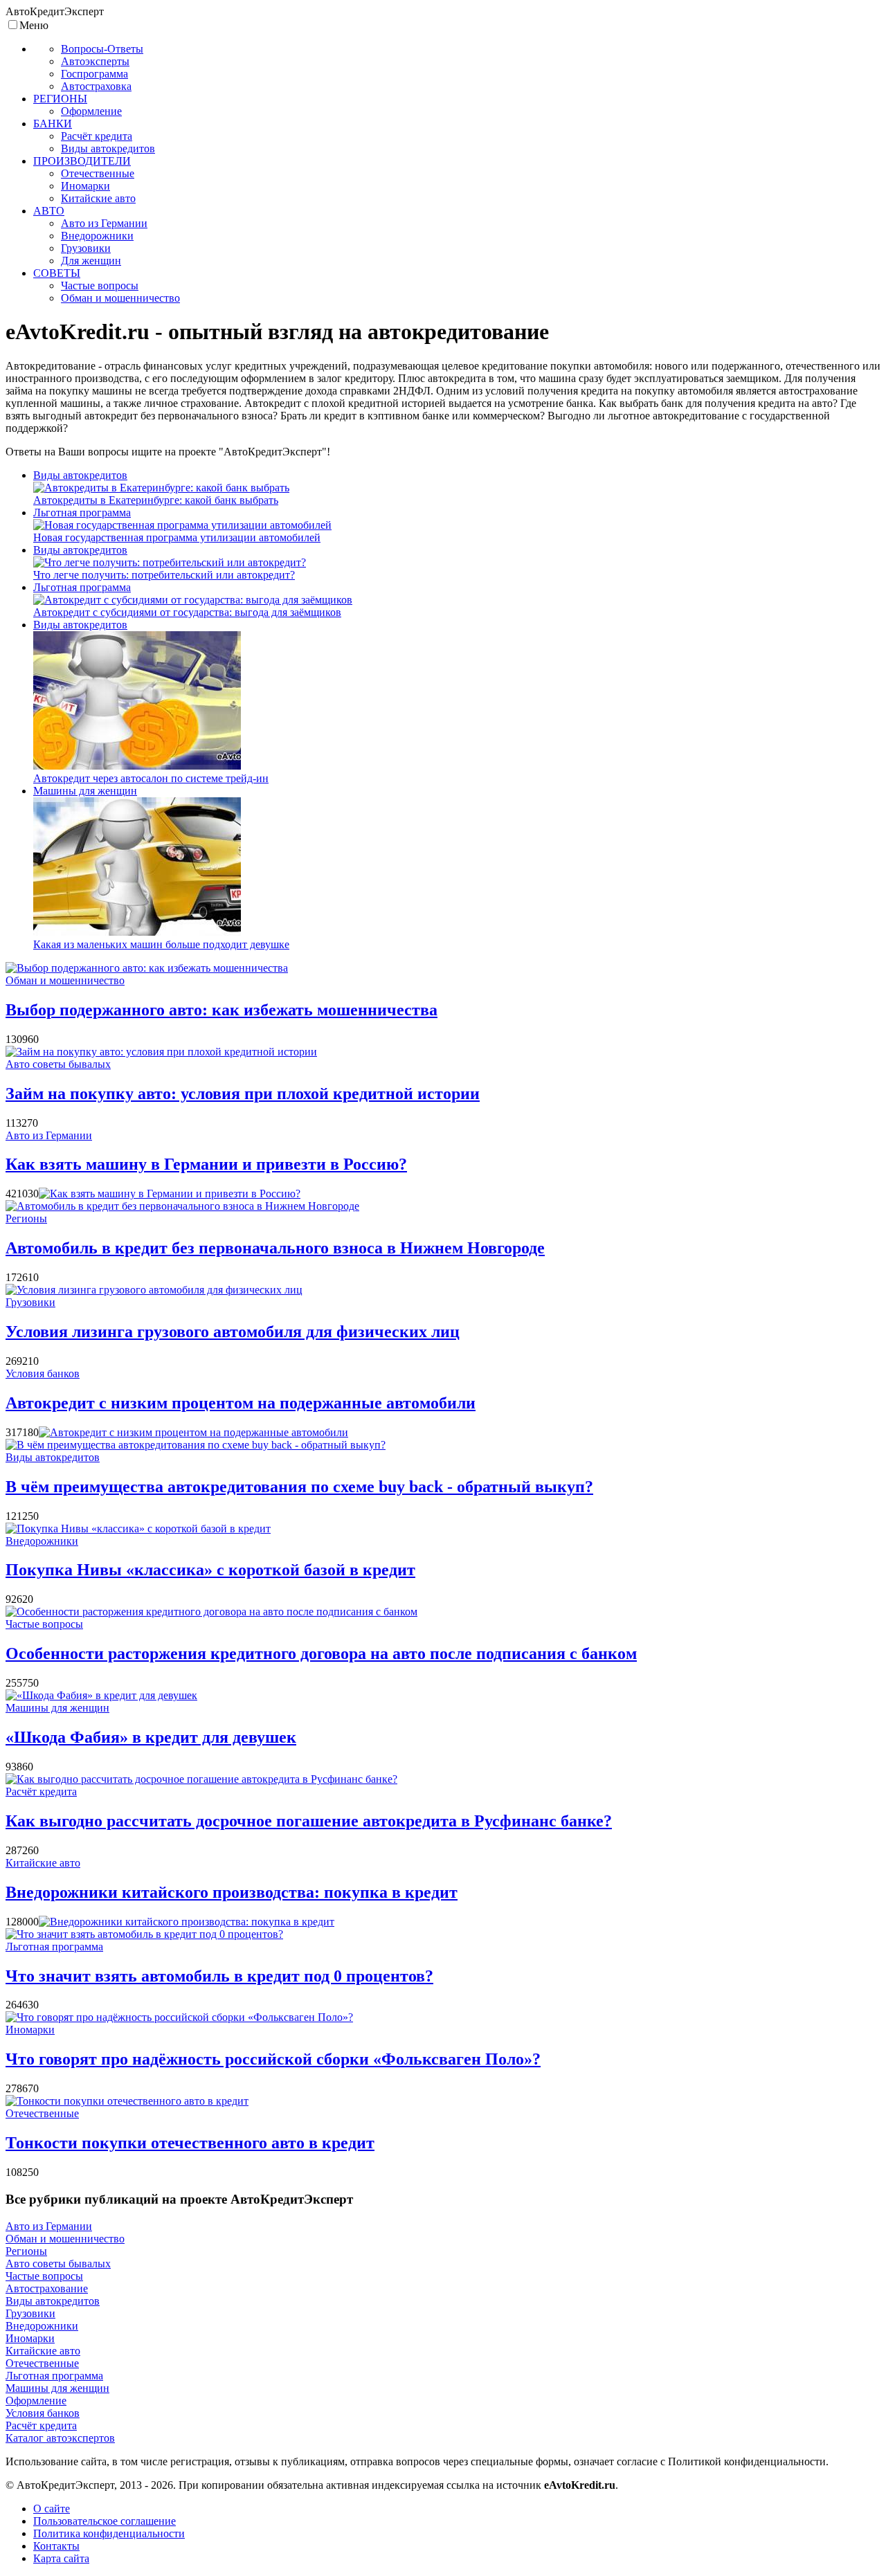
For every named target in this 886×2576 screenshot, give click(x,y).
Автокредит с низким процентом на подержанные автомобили (241, 1403)
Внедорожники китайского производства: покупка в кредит (232, 1892)
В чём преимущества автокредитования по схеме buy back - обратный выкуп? (299, 1487)
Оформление (36, 2401)
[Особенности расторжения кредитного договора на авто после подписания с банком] (211, 1612)
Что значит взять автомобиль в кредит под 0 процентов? (219, 1976)
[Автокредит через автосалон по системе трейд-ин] (137, 766)
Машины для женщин (85, 791)
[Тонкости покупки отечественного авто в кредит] (127, 2101)
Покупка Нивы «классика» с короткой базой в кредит (210, 1570)
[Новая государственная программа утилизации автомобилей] (182, 525)
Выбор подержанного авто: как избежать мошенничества (221, 1010)
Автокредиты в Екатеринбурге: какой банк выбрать (156, 500)
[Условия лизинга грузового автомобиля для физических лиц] (154, 1290)
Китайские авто (43, 1863)
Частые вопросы (44, 1624)
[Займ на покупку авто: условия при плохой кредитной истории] (161, 1052)
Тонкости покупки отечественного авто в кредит (190, 2143)
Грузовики (30, 1302)
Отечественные (42, 2113)
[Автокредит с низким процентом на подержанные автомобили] (193, 1432)
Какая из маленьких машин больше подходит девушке (161, 944)
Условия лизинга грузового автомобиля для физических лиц (233, 1332)
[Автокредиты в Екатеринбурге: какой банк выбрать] (161, 488)
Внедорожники (42, 1541)
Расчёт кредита (41, 1792)
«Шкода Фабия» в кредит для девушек (151, 1737)
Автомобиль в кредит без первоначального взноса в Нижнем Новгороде (275, 1248)
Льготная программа (82, 513)
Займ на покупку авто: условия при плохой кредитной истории (243, 1094)
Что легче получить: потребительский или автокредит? (164, 575)
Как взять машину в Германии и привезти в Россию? (206, 1164)
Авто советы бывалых (58, 1064)
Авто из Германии (49, 1135)
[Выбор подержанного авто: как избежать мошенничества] (147, 968)
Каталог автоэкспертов (60, 2438)
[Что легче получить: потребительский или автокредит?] (170, 562)
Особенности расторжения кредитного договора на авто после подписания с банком (321, 1653)
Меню (34, 25)
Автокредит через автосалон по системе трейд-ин (151, 778)
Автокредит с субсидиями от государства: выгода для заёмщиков (187, 612)
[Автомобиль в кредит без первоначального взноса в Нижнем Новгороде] (182, 1206)
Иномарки (30, 2030)
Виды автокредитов (80, 475)
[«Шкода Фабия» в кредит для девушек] (101, 1695)
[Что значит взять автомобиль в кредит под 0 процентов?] (144, 1934)
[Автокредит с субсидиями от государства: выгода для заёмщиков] (193, 600)
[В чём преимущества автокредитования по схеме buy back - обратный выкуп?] (196, 1445)
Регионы (26, 1218)
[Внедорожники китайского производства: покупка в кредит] (187, 1922)
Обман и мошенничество (65, 980)
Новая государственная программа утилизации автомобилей (177, 537)
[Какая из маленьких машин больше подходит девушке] (137, 932)
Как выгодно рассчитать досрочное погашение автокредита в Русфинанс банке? (309, 1821)
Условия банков (43, 1373)
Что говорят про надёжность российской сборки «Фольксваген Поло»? (273, 2059)
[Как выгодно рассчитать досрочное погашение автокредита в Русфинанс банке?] (201, 1779)
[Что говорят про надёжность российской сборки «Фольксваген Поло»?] (179, 2017)
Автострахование (47, 2288)
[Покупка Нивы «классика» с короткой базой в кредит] (138, 1529)
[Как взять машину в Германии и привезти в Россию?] (170, 1194)
